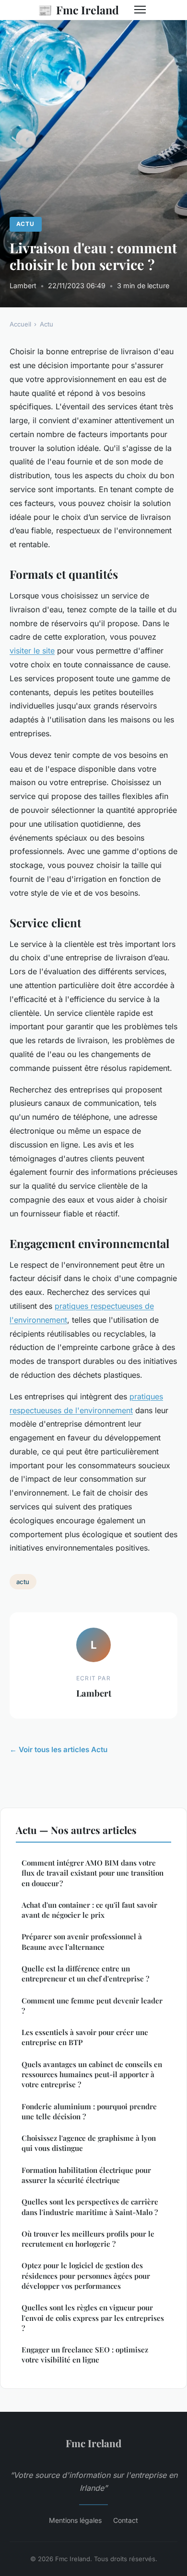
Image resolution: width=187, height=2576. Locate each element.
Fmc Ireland (78, 10)
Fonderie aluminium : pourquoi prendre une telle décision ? (89, 2111)
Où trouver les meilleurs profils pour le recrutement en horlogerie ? (88, 2239)
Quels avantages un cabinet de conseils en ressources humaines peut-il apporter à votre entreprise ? (92, 2075)
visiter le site (32, 651)
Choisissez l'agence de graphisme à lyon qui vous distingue (89, 2143)
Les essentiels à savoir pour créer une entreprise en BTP (85, 2037)
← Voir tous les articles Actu (58, 1749)
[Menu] (140, 10)
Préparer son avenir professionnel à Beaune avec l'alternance (82, 1941)
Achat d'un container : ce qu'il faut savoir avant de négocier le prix (89, 1910)
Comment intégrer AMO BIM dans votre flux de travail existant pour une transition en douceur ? (93, 1873)
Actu (25, 224)
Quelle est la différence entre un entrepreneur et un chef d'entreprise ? (85, 1974)
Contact (126, 2520)
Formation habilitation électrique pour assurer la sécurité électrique (86, 2175)
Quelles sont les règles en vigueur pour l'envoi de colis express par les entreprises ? (93, 2318)
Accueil (20, 324)
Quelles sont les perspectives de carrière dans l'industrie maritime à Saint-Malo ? (90, 2207)
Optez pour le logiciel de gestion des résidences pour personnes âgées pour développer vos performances (86, 2276)
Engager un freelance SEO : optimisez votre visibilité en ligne (85, 2355)
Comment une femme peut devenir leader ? (92, 2006)
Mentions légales (75, 2520)
